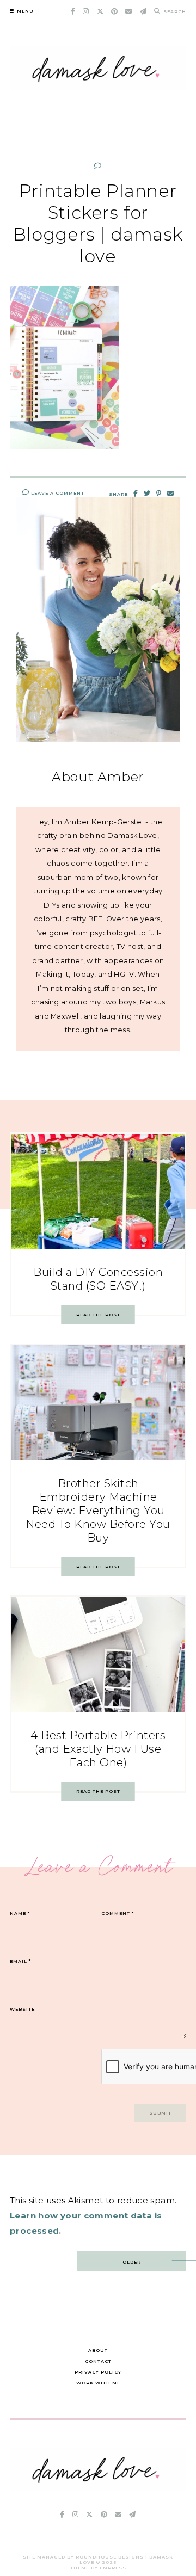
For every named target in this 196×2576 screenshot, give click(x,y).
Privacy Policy (98, 2372)
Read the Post (98, 1315)
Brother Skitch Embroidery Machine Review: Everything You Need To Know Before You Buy (98, 1511)
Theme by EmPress (98, 2568)
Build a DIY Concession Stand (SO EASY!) (98, 1279)
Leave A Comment (57, 493)
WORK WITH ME (98, 2383)
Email (20, 1961)
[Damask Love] (98, 2488)
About (98, 2350)
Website (22, 2009)
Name (20, 1913)
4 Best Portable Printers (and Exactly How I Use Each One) (98, 1749)
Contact (98, 2361)
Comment (118, 1913)
